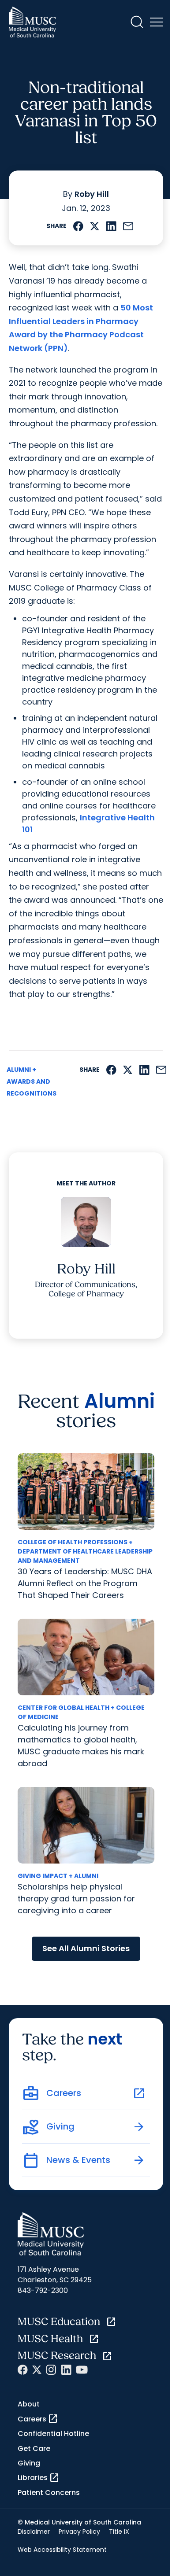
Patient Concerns (49, 2493)
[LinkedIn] (66, 2370)
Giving (29, 2463)
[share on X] (95, 227)
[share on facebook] (78, 227)
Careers (38, 2419)
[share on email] (128, 227)
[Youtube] (82, 2370)
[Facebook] (23, 2370)
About (29, 2404)
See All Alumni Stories (86, 1948)
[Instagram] (51, 2370)
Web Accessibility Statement (62, 2550)
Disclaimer (34, 2532)
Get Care (34, 2449)
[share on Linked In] (111, 227)
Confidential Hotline (53, 2434)
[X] (37, 2370)
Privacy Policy (79, 2532)
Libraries (39, 2478)
